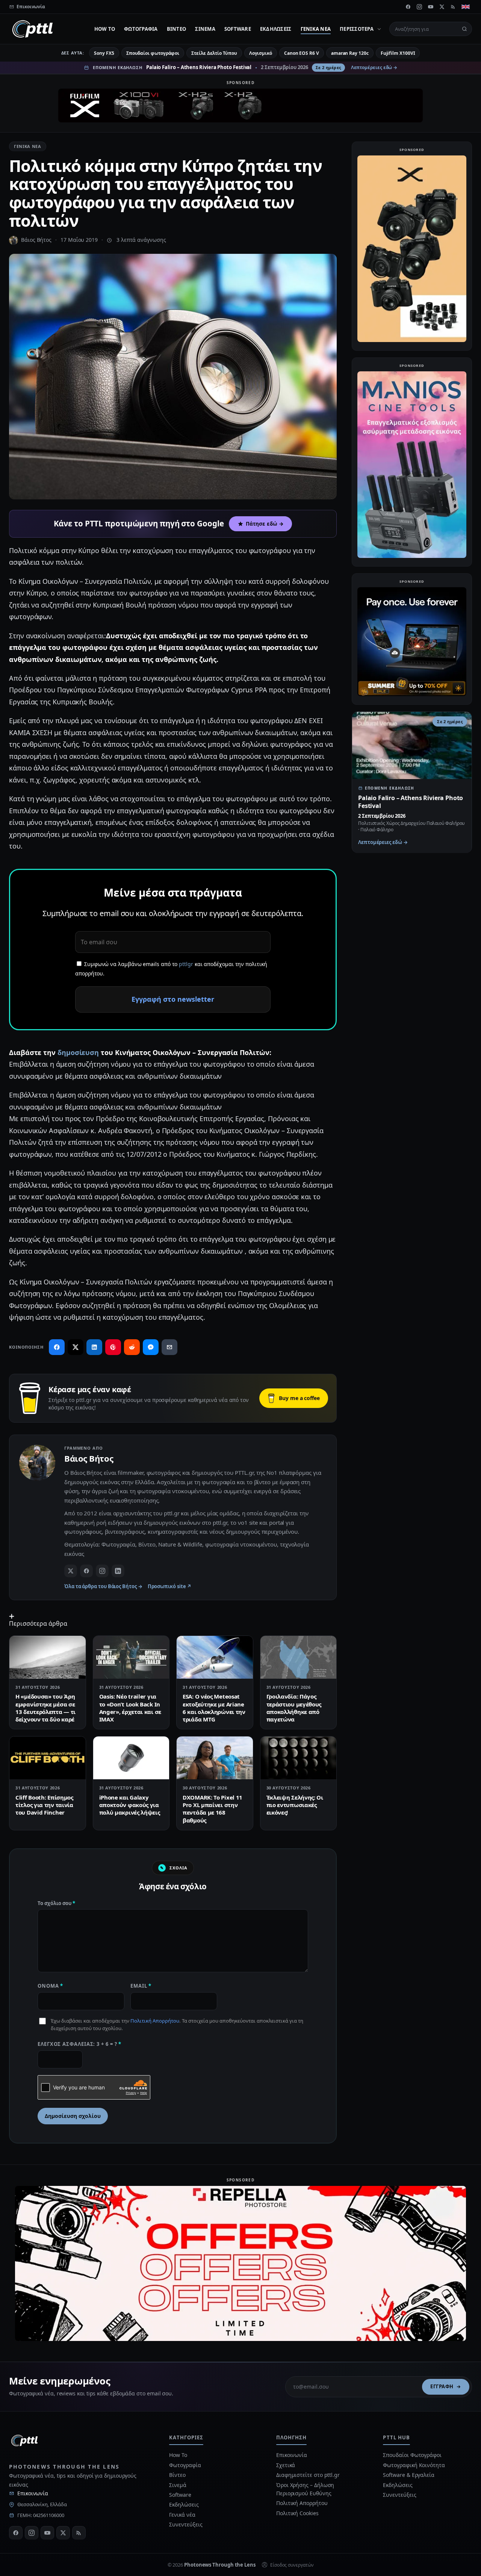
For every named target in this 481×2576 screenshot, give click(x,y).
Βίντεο (177, 29)
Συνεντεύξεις (186, 2524)
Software (238, 29)
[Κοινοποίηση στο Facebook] (57, 1347)
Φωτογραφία (141, 29)
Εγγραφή (442, 2386)
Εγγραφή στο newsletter (173, 999)
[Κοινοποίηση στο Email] (169, 1347)
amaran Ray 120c (350, 53)
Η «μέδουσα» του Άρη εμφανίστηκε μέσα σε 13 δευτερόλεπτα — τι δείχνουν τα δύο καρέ (45, 1708)
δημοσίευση (78, 1052)
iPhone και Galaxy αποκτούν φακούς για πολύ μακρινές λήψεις (130, 1805)
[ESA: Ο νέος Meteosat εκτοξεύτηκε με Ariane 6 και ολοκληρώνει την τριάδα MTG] (215, 1657)
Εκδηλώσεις (276, 29)
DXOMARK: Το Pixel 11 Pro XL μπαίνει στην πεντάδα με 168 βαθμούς (213, 1809)
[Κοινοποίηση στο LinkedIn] (94, 1347)
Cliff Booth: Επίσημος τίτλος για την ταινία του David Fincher (44, 1805)
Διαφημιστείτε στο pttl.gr (308, 2475)
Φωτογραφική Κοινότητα (414, 2465)
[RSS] (453, 7)
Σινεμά (205, 29)
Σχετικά (286, 2465)
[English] (466, 7)
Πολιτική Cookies (297, 2513)
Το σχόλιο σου (56, 1903)
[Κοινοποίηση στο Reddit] (132, 1347)
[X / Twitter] (71, 1571)
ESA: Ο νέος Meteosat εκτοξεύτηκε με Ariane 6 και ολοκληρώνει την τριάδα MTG (214, 1708)
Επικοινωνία (33, 2493)
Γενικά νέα (316, 29)
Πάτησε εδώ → (265, 524)
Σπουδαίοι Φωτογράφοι (412, 2455)
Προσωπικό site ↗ (170, 1586)
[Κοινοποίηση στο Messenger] (151, 1347)
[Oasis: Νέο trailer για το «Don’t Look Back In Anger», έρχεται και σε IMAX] (131, 1657)
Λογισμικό (261, 53)
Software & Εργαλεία (408, 2475)
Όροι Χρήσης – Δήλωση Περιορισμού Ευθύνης (305, 2489)
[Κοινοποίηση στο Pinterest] (113, 1347)
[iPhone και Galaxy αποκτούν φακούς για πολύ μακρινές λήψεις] (131, 1758)
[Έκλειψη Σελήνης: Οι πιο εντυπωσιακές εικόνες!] (299, 1758)
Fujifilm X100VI (398, 53)
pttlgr (186, 964)
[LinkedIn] (118, 1571)
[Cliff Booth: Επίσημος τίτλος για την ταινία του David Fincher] (48, 1758)
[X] (442, 7)
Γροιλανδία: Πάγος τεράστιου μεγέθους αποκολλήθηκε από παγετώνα (294, 1708)
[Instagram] (419, 7)
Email (141, 1986)
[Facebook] (408, 7)
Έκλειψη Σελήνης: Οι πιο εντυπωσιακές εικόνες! (295, 1805)
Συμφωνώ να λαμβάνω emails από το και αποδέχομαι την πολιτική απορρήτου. (171, 969)
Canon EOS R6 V (302, 53)
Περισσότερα (357, 29)
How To (105, 29)
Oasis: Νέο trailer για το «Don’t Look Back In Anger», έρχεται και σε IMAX (130, 1708)
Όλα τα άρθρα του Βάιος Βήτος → (103, 1586)
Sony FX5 (104, 53)
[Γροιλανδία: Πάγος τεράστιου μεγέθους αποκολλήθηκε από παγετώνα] (299, 1657)
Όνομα (50, 1986)
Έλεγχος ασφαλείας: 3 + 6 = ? (79, 2044)
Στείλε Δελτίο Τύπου (214, 53)
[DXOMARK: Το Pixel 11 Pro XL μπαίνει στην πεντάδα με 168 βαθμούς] (215, 1758)
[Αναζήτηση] (464, 29)
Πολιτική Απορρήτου (155, 2021)
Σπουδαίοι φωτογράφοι (153, 53)
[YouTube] (431, 7)
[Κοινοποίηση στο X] (76, 1347)
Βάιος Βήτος (36, 240)
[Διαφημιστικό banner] (240, 106)
